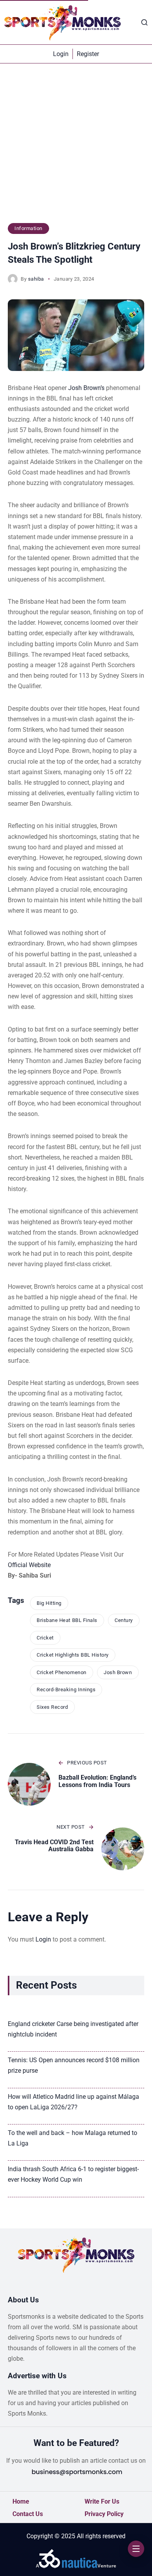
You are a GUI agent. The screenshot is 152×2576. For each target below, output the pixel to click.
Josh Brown (118, 1672)
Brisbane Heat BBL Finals (67, 1620)
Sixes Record (52, 1707)
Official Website (29, 1565)
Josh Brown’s (86, 388)
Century (124, 1620)
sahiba (36, 279)
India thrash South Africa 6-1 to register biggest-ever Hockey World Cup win (73, 2174)
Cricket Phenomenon (61, 1672)
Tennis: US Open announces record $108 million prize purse (74, 2065)
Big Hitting (49, 1603)
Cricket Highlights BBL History (73, 1655)
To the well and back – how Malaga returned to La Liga (72, 2138)
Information (28, 228)
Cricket (45, 1638)
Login (43, 1939)
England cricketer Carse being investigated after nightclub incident (73, 2029)
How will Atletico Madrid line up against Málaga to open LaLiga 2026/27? (73, 2102)
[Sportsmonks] (62, 22)
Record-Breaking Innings (66, 1690)
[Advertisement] (76, 147)
